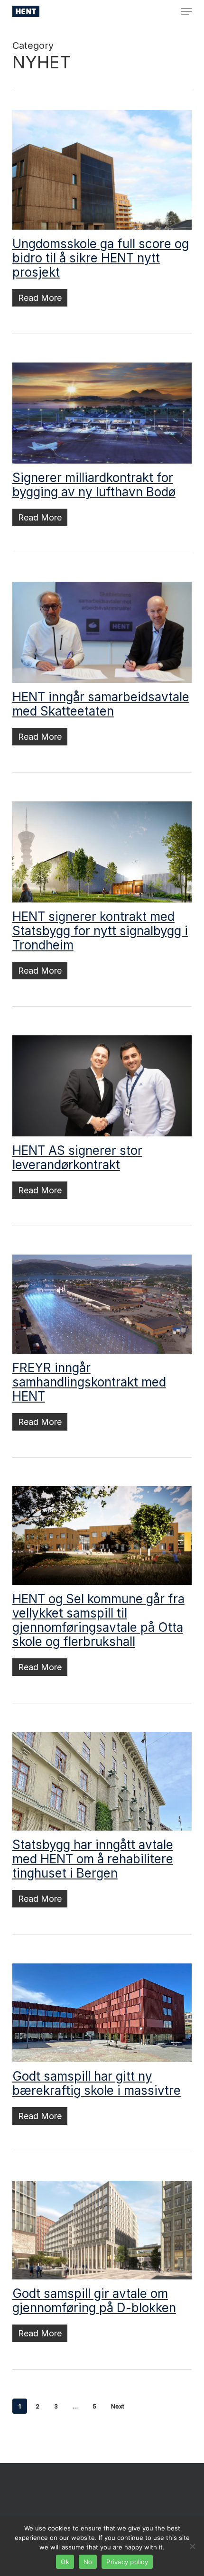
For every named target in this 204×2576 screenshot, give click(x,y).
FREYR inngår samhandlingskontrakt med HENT (89, 1382)
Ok (65, 2562)
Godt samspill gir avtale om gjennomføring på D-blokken (94, 2301)
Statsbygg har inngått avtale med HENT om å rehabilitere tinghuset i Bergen (93, 1859)
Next (118, 2406)
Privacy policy (127, 2562)
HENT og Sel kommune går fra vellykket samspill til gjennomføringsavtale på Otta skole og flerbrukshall (98, 1620)
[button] (186, 11)
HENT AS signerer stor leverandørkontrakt (77, 1158)
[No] (192, 2546)
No (88, 2562)
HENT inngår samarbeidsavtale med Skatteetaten (101, 704)
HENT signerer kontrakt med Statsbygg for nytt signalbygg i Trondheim (100, 931)
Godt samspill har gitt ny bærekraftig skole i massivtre (97, 2083)
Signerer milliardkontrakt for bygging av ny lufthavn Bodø (94, 485)
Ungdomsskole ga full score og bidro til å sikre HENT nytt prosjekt (101, 258)
